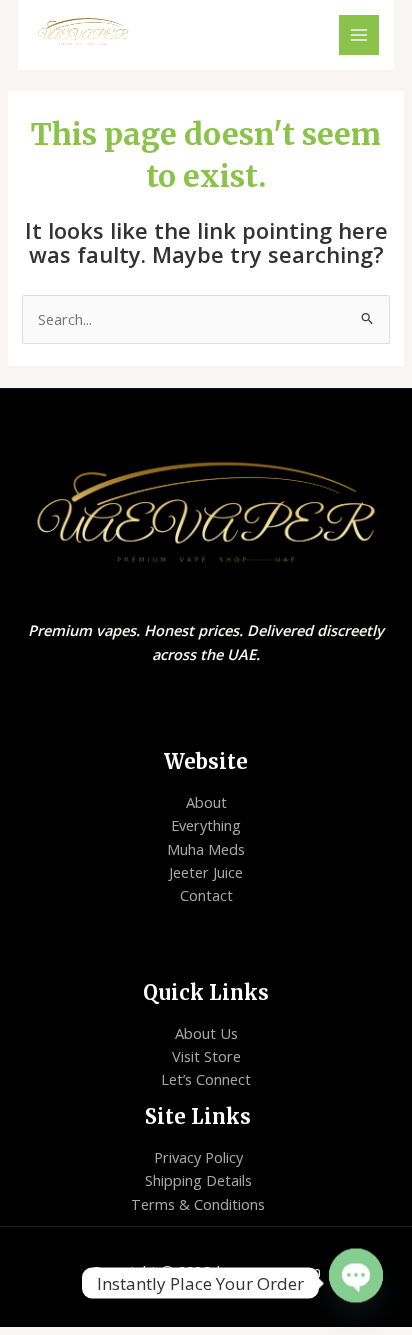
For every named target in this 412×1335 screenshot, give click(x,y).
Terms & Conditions (198, 1204)
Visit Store (206, 1056)
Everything (206, 825)
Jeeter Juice (206, 872)
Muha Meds (206, 849)
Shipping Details (198, 1180)
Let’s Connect (206, 1079)
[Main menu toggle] (359, 35)
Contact (206, 895)
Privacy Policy (198, 1157)
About (206, 802)
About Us (206, 1033)
